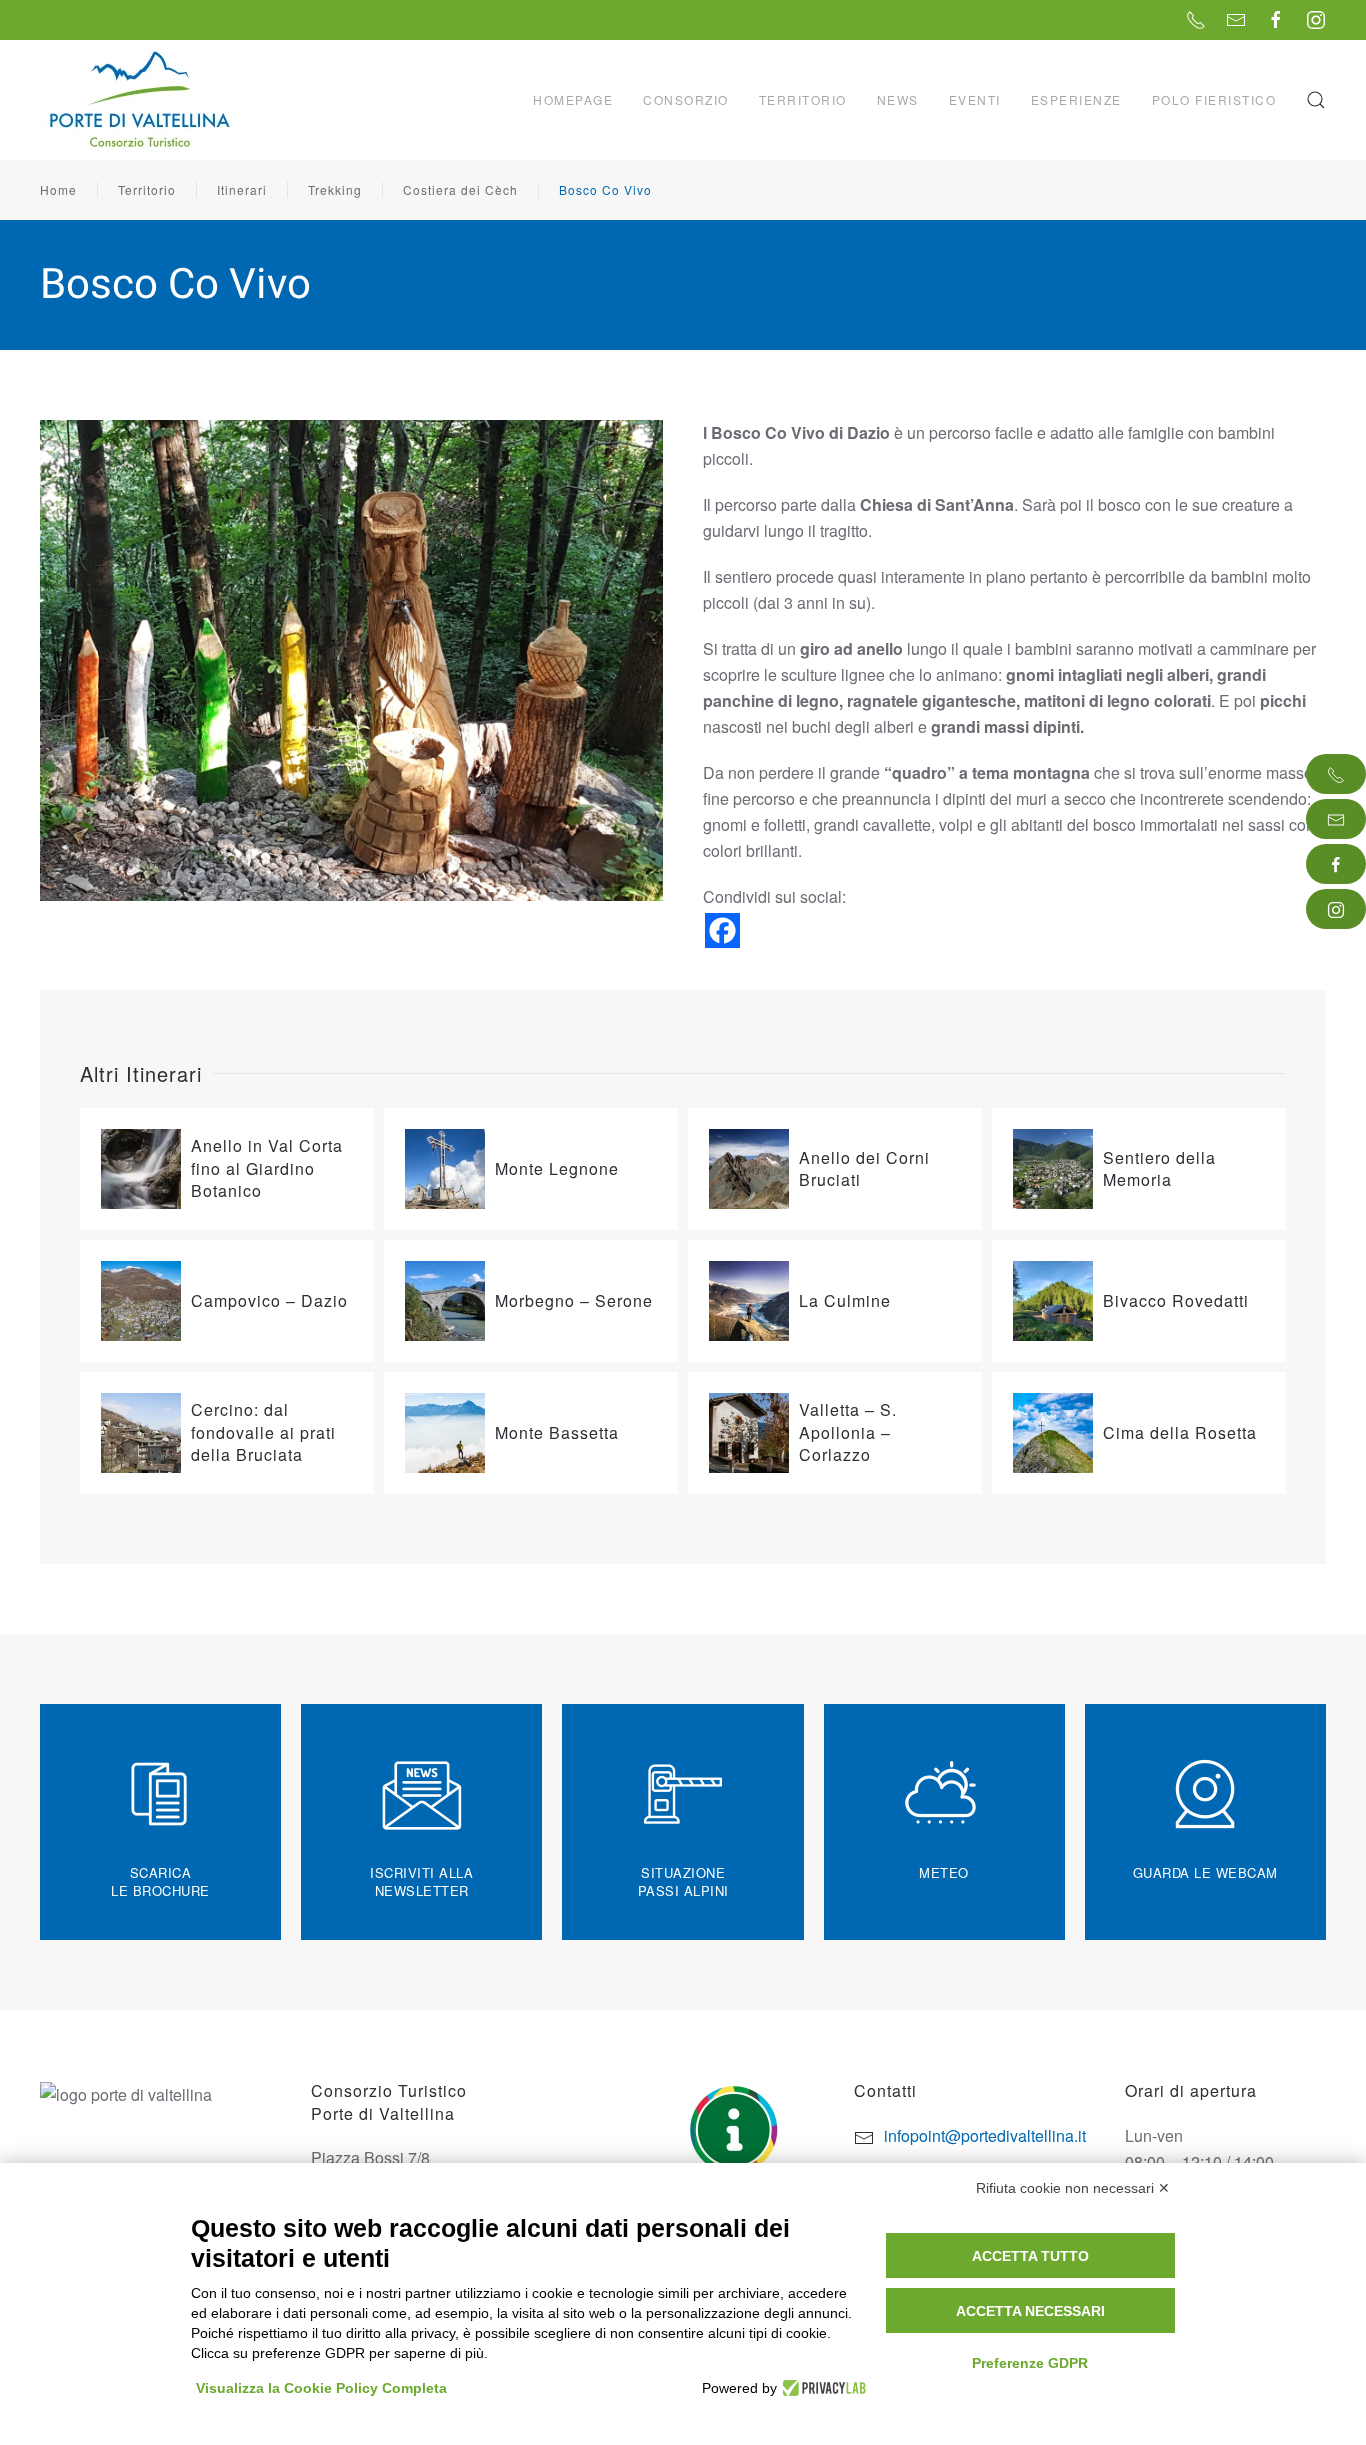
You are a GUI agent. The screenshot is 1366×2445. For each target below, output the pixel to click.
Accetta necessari (1030, 2311)
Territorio (147, 189)
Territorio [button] (803, 99)
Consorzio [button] (686, 99)
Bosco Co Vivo (605, 189)
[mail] (1336, 819)
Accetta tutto (1030, 2256)
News (898, 99)
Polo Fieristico (1214, 99)
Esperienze (1076, 99)
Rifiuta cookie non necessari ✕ (1073, 2188)
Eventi (975, 99)
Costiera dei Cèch (460, 189)
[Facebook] (722, 930)
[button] (1316, 100)
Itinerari (242, 189)
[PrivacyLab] (821, 2388)
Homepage (573, 99)
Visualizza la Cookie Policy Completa (321, 2388)
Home (58, 189)
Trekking (335, 189)
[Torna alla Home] (142, 100)
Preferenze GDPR (1030, 2363)
